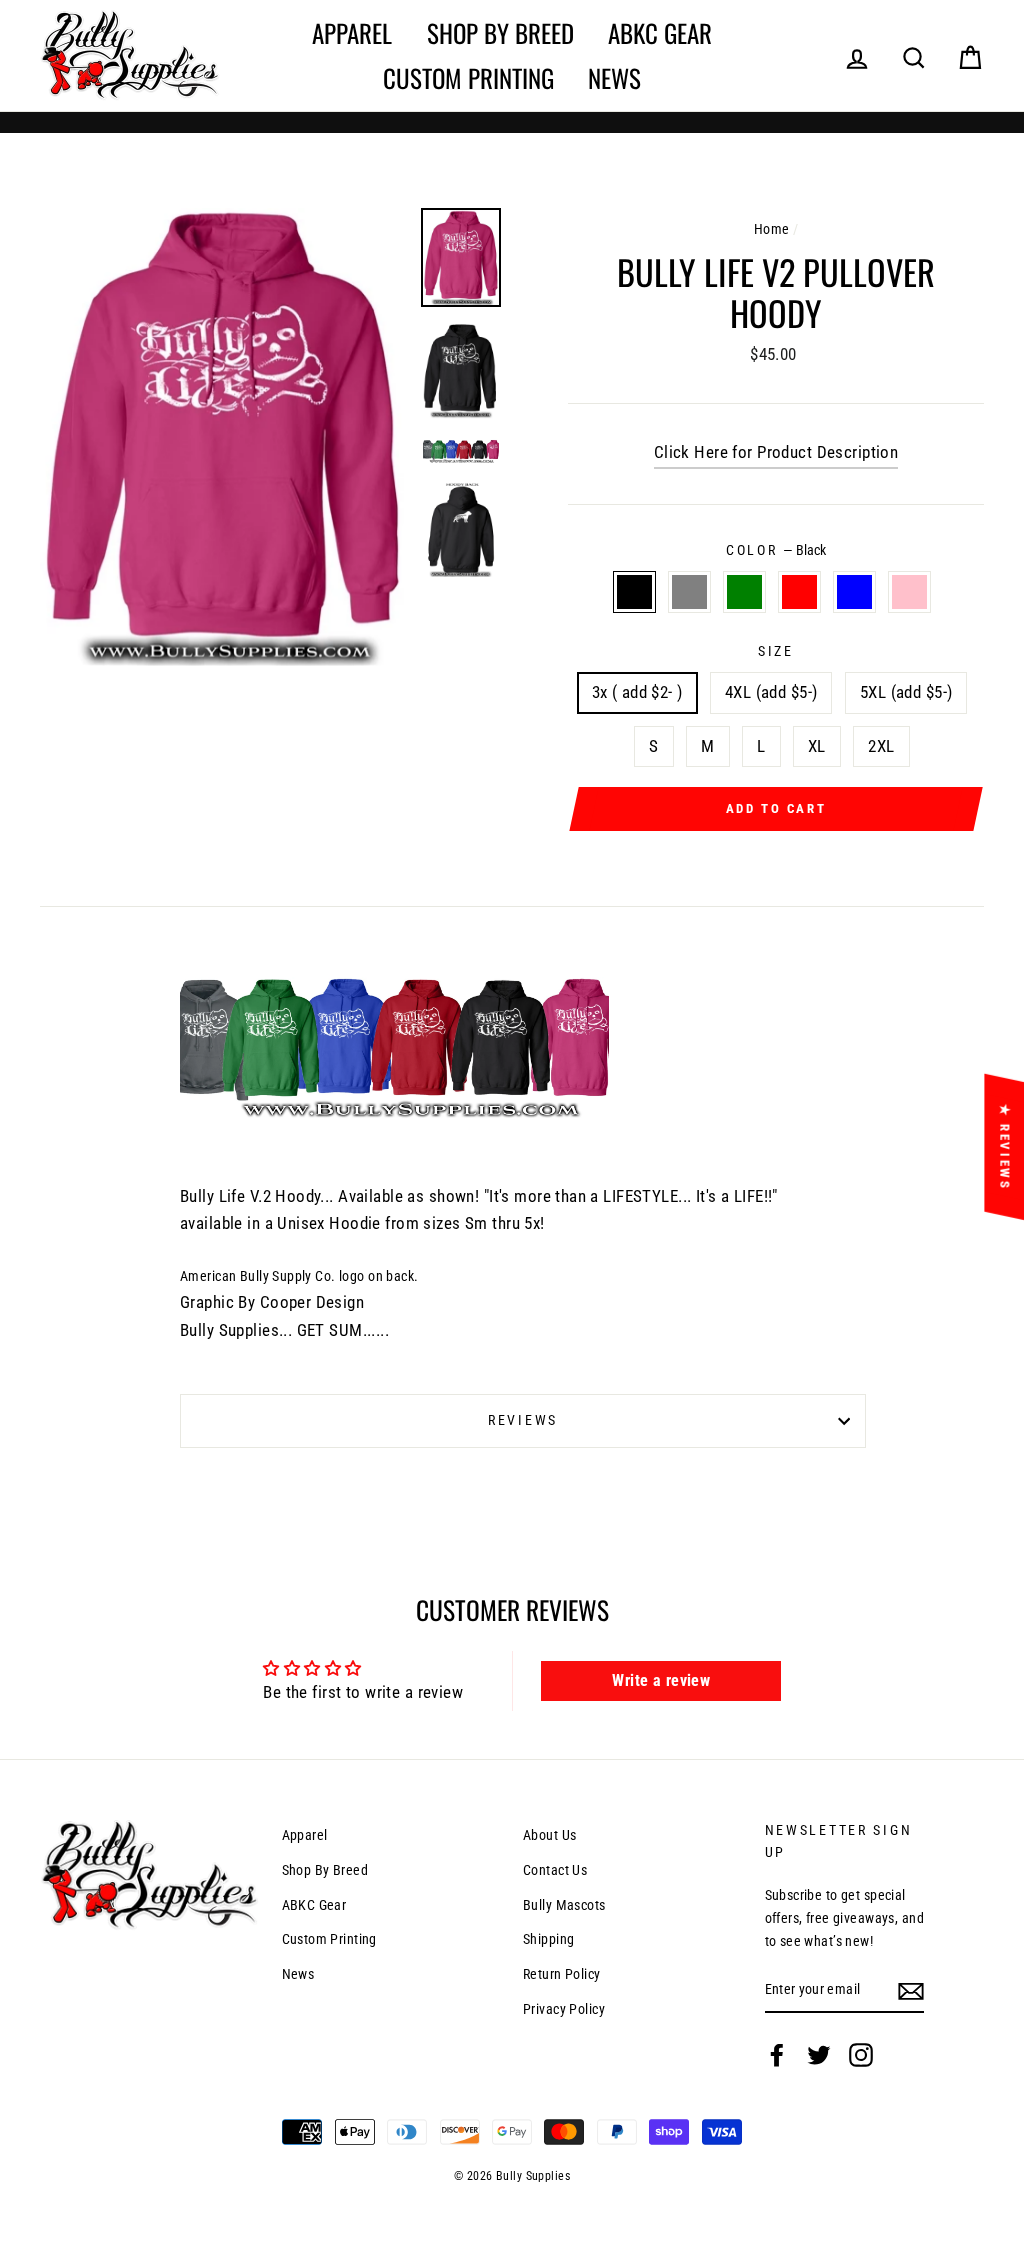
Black (634, 591)
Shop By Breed (500, 32)
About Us (549, 1835)
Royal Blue (854, 591)
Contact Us (555, 1870)
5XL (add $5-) (906, 692)
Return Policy (562, 1974)
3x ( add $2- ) (637, 692)
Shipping (548, 1939)
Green (744, 591)
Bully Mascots (564, 1905)
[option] (223, 437)
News (614, 77)
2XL (881, 746)
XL (817, 746)
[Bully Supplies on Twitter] (819, 2055)
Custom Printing (468, 77)
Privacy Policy (564, 2009)
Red (799, 591)
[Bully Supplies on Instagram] (861, 2055)
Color (776, 550)
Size (776, 651)
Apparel (352, 32)
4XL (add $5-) (771, 692)
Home (772, 229)
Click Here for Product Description (776, 452)
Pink (909, 591)
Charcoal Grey (689, 591)
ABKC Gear (660, 32)
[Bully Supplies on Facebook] (777, 2055)
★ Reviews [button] (1004, 1147)
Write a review (661, 1680)
